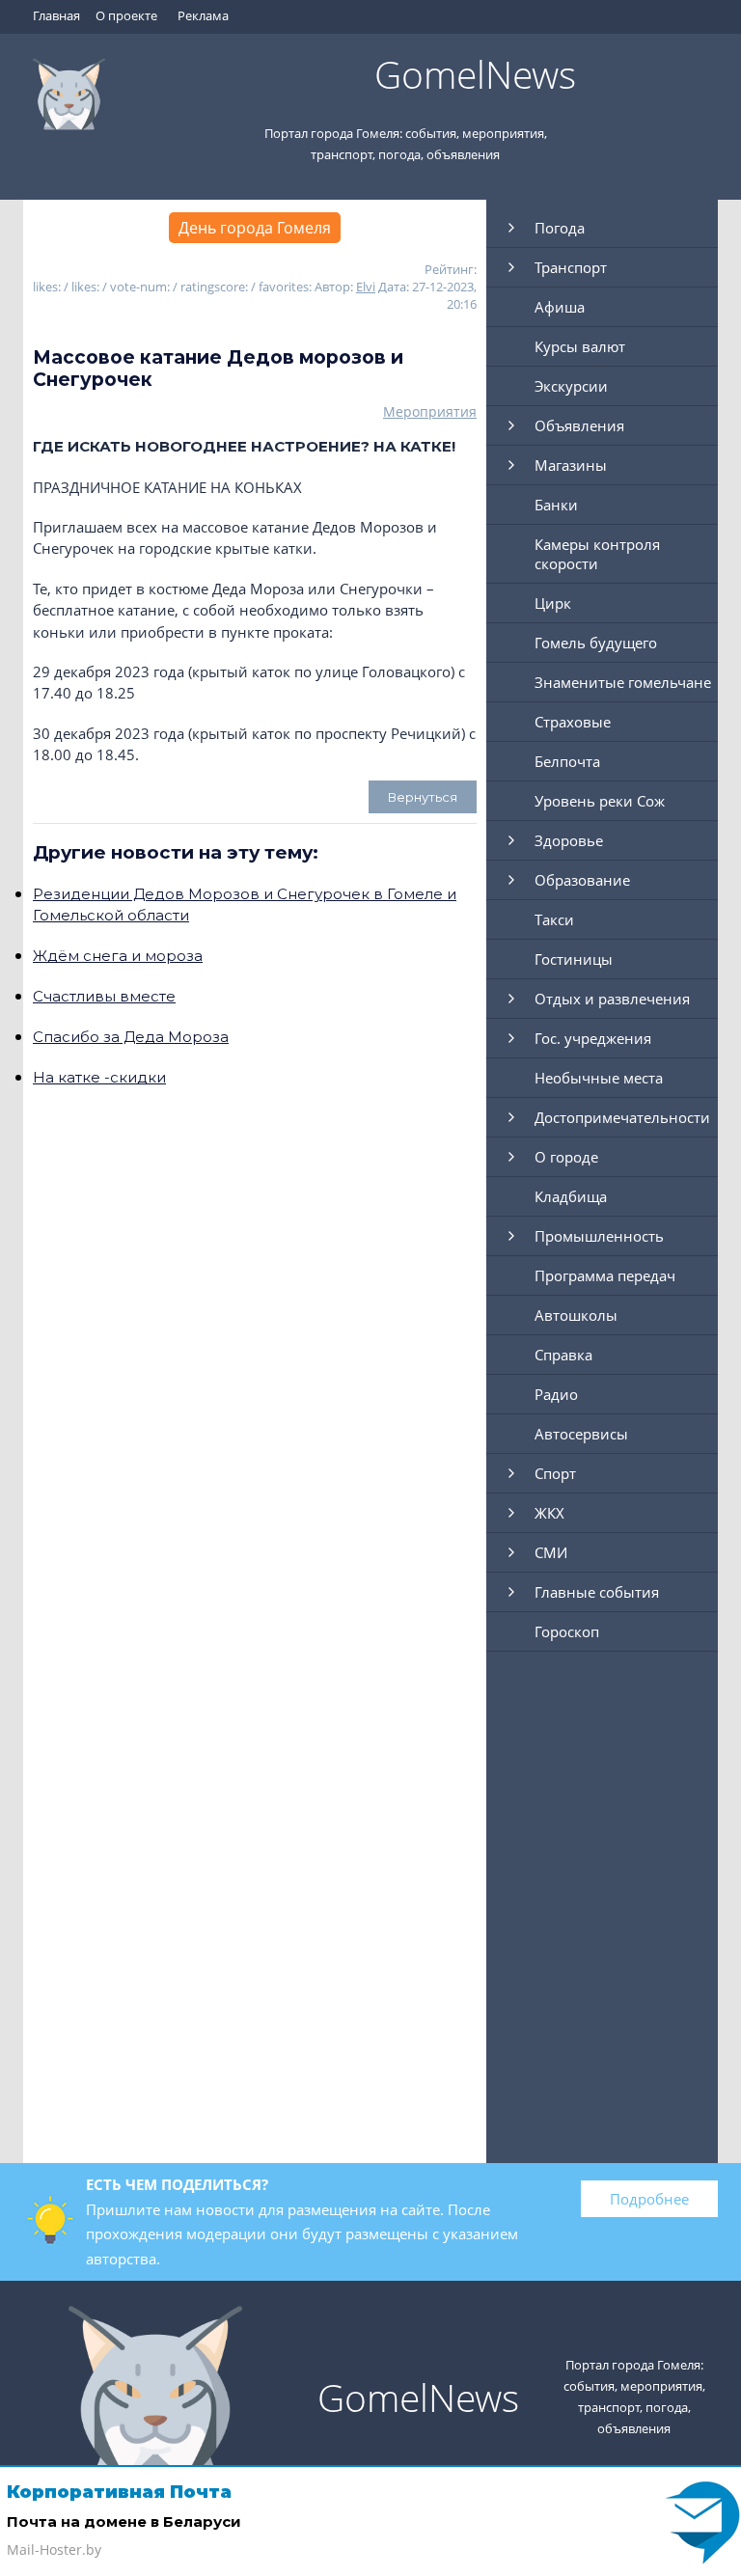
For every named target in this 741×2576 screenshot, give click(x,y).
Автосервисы (581, 1434)
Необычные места (599, 1078)
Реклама (203, 15)
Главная (56, 15)
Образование (582, 880)
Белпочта (567, 761)
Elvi (366, 287)
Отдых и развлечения (612, 999)
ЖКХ (549, 1513)
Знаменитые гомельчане (623, 682)
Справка (563, 1355)
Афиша (560, 307)
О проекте (126, 15)
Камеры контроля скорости (597, 554)
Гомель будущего (596, 643)
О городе (566, 1157)
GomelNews (475, 74)
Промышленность (599, 1236)
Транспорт (571, 267)
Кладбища (571, 1196)
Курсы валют (580, 346)
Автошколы (576, 1315)
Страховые (573, 722)
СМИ (551, 1552)
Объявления (579, 425)
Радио (556, 1394)
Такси (554, 919)
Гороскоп (567, 1631)
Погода (560, 228)
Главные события (597, 1592)
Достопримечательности (622, 1117)
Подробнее (649, 2199)
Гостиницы (574, 959)
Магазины (571, 465)
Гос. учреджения (593, 1038)
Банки (556, 505)
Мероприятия (430, 411)
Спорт (555, 1473)
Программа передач (605, 1275)
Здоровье (569, 840)
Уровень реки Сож (600, 801)
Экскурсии (571, 386)
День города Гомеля (255, 228)
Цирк (553, 603)
